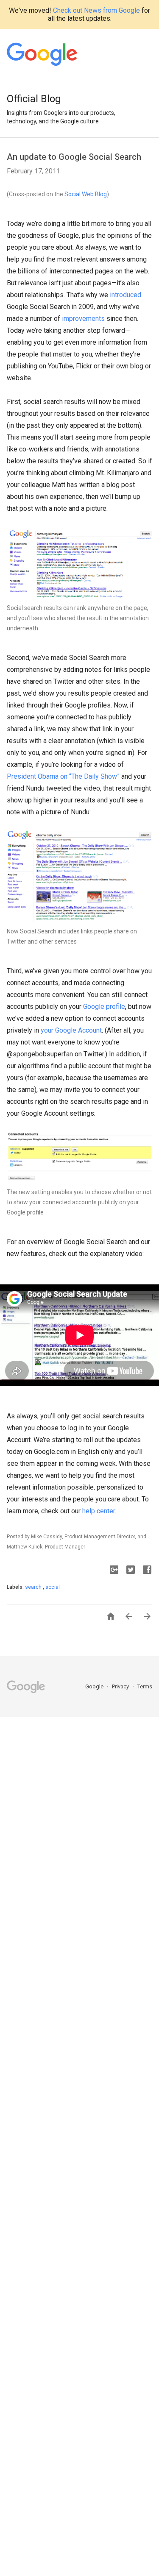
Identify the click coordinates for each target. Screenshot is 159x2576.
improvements (83, 319)
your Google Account (71, 1030)
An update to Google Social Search (74, 157)
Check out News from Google (96, 10)
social (53, 1587)
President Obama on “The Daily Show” (63, 776)
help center (99, 1511)
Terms (145, 1686)
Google (95, 1686)
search (34, 1587)
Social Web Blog (86, 194)
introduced (126, 295)
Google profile (104, 1007)
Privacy (121, 1686)
